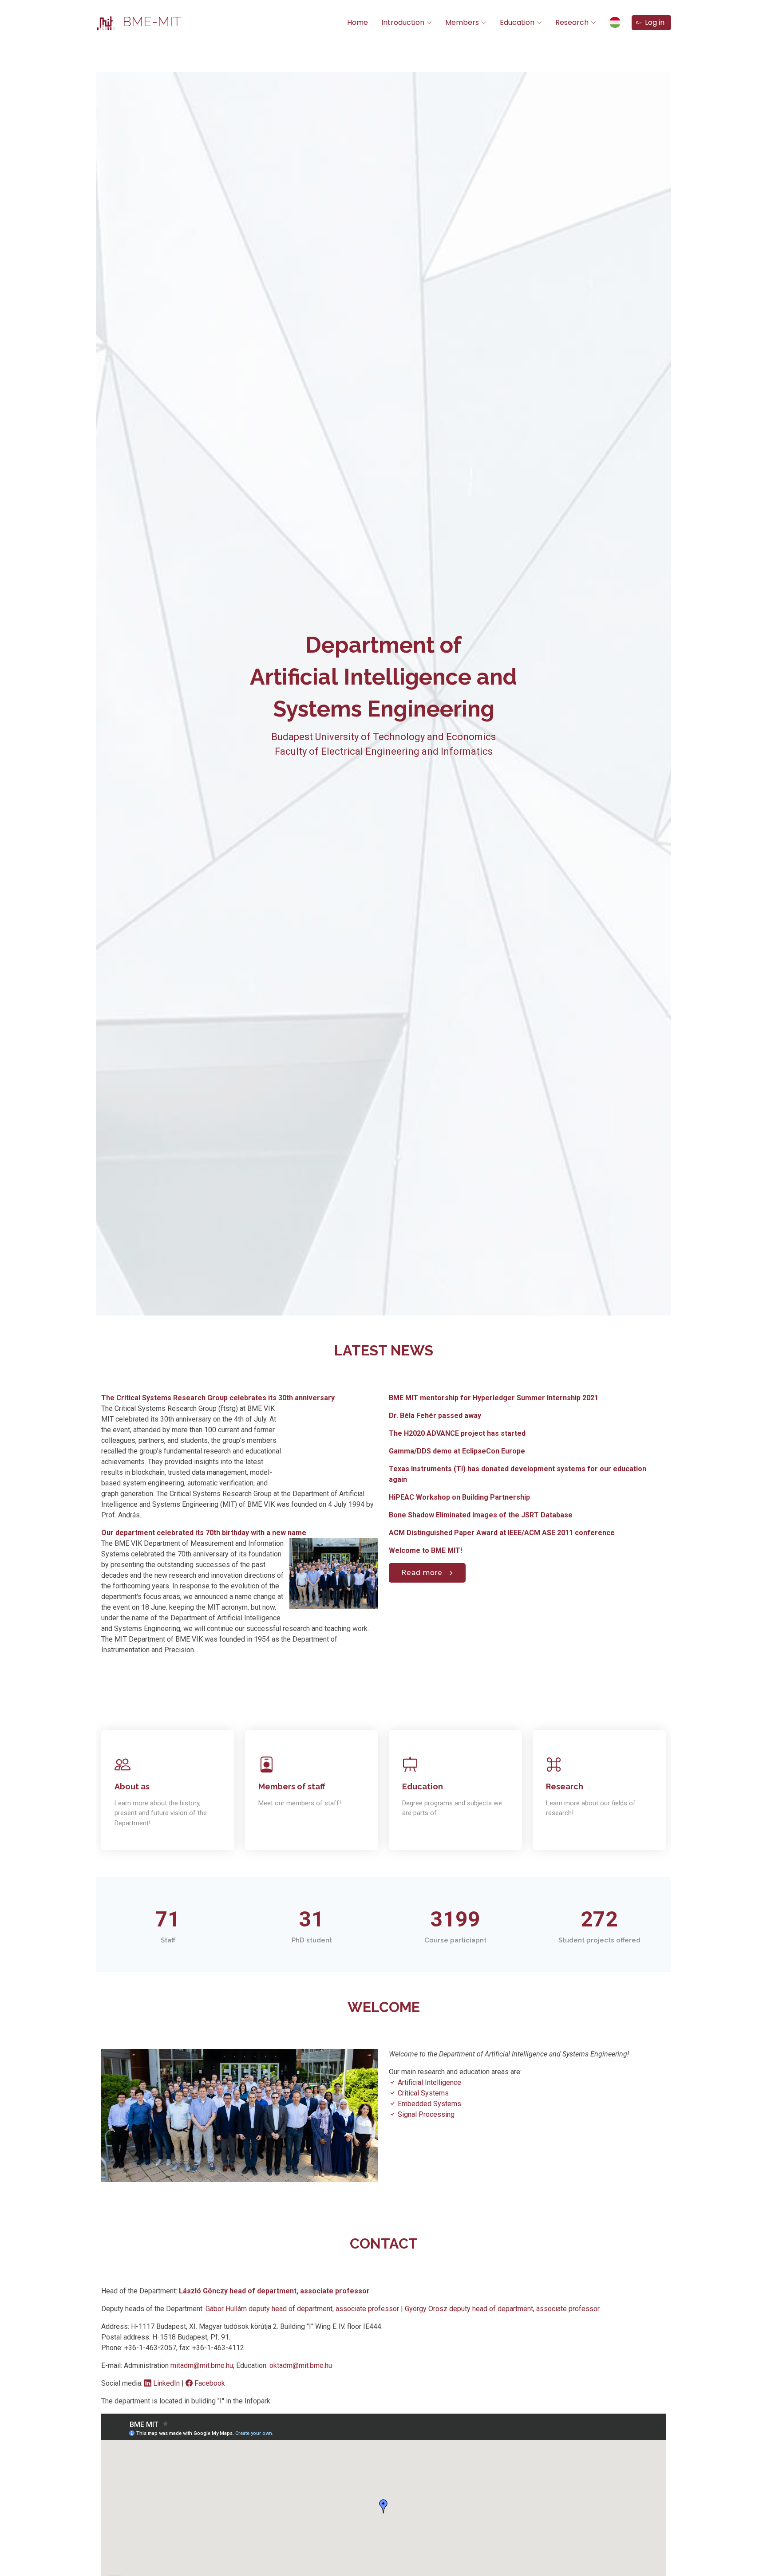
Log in (653, 22)
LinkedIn (166, 2383)
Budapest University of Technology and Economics (383, 737)
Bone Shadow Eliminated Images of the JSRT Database (481, 1515)
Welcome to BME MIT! (425, 1550)
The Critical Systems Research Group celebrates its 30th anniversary (218, 1398)
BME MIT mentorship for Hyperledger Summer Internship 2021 (494, 1398)
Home (358, 22)
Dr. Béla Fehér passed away (435, 1416)
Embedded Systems (429, 2104)
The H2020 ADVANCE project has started (457, 1433)
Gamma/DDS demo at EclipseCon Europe (457, 1451)
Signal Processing (425, 2114)
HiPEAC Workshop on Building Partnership (459, 1497)
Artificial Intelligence (429, 2082)
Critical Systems (422, 2093)
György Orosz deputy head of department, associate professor (502, 2309)
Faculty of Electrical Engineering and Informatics (384, 751)
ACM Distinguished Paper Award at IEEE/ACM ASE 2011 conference (502, 1533)
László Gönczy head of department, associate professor (274, 2291)
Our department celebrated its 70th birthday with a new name (204, 1533)
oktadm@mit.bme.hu (301, 2365)
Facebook (209, 2383)
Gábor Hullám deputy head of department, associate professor (303, 2309)
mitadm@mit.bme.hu (202, 2365)
